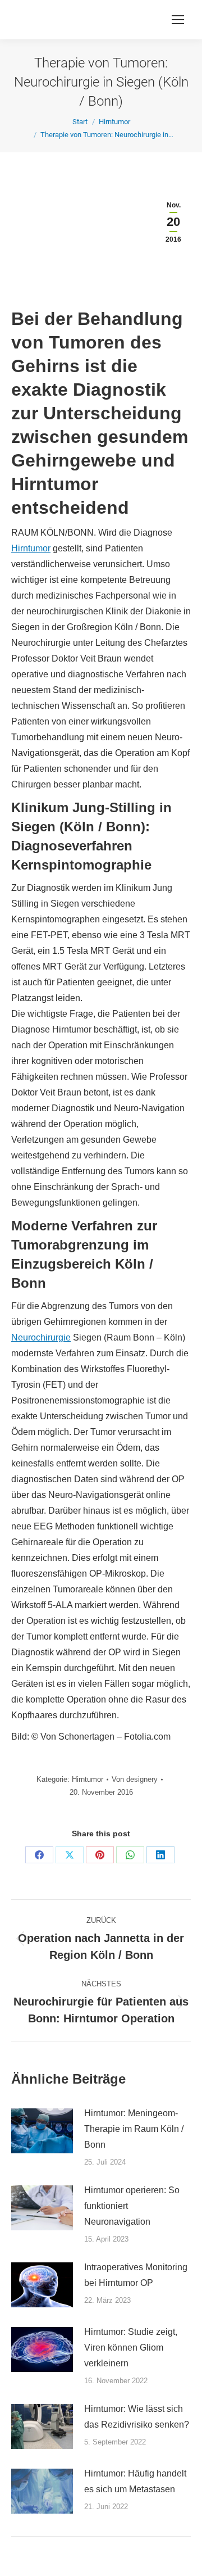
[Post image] (42, 2131)
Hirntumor (31, 548)
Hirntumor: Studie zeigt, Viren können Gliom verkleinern (131, 2348)
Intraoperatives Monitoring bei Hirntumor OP (136, 2275)
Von (135, 1779)
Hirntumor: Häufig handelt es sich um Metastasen (135, 2481)
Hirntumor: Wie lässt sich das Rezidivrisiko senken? (137, 2417)
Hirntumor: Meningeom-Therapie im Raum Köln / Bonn (134, 2129)
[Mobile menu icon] (178, 20)
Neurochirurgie (41, 1337)
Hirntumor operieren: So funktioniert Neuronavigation (132, 2206)
